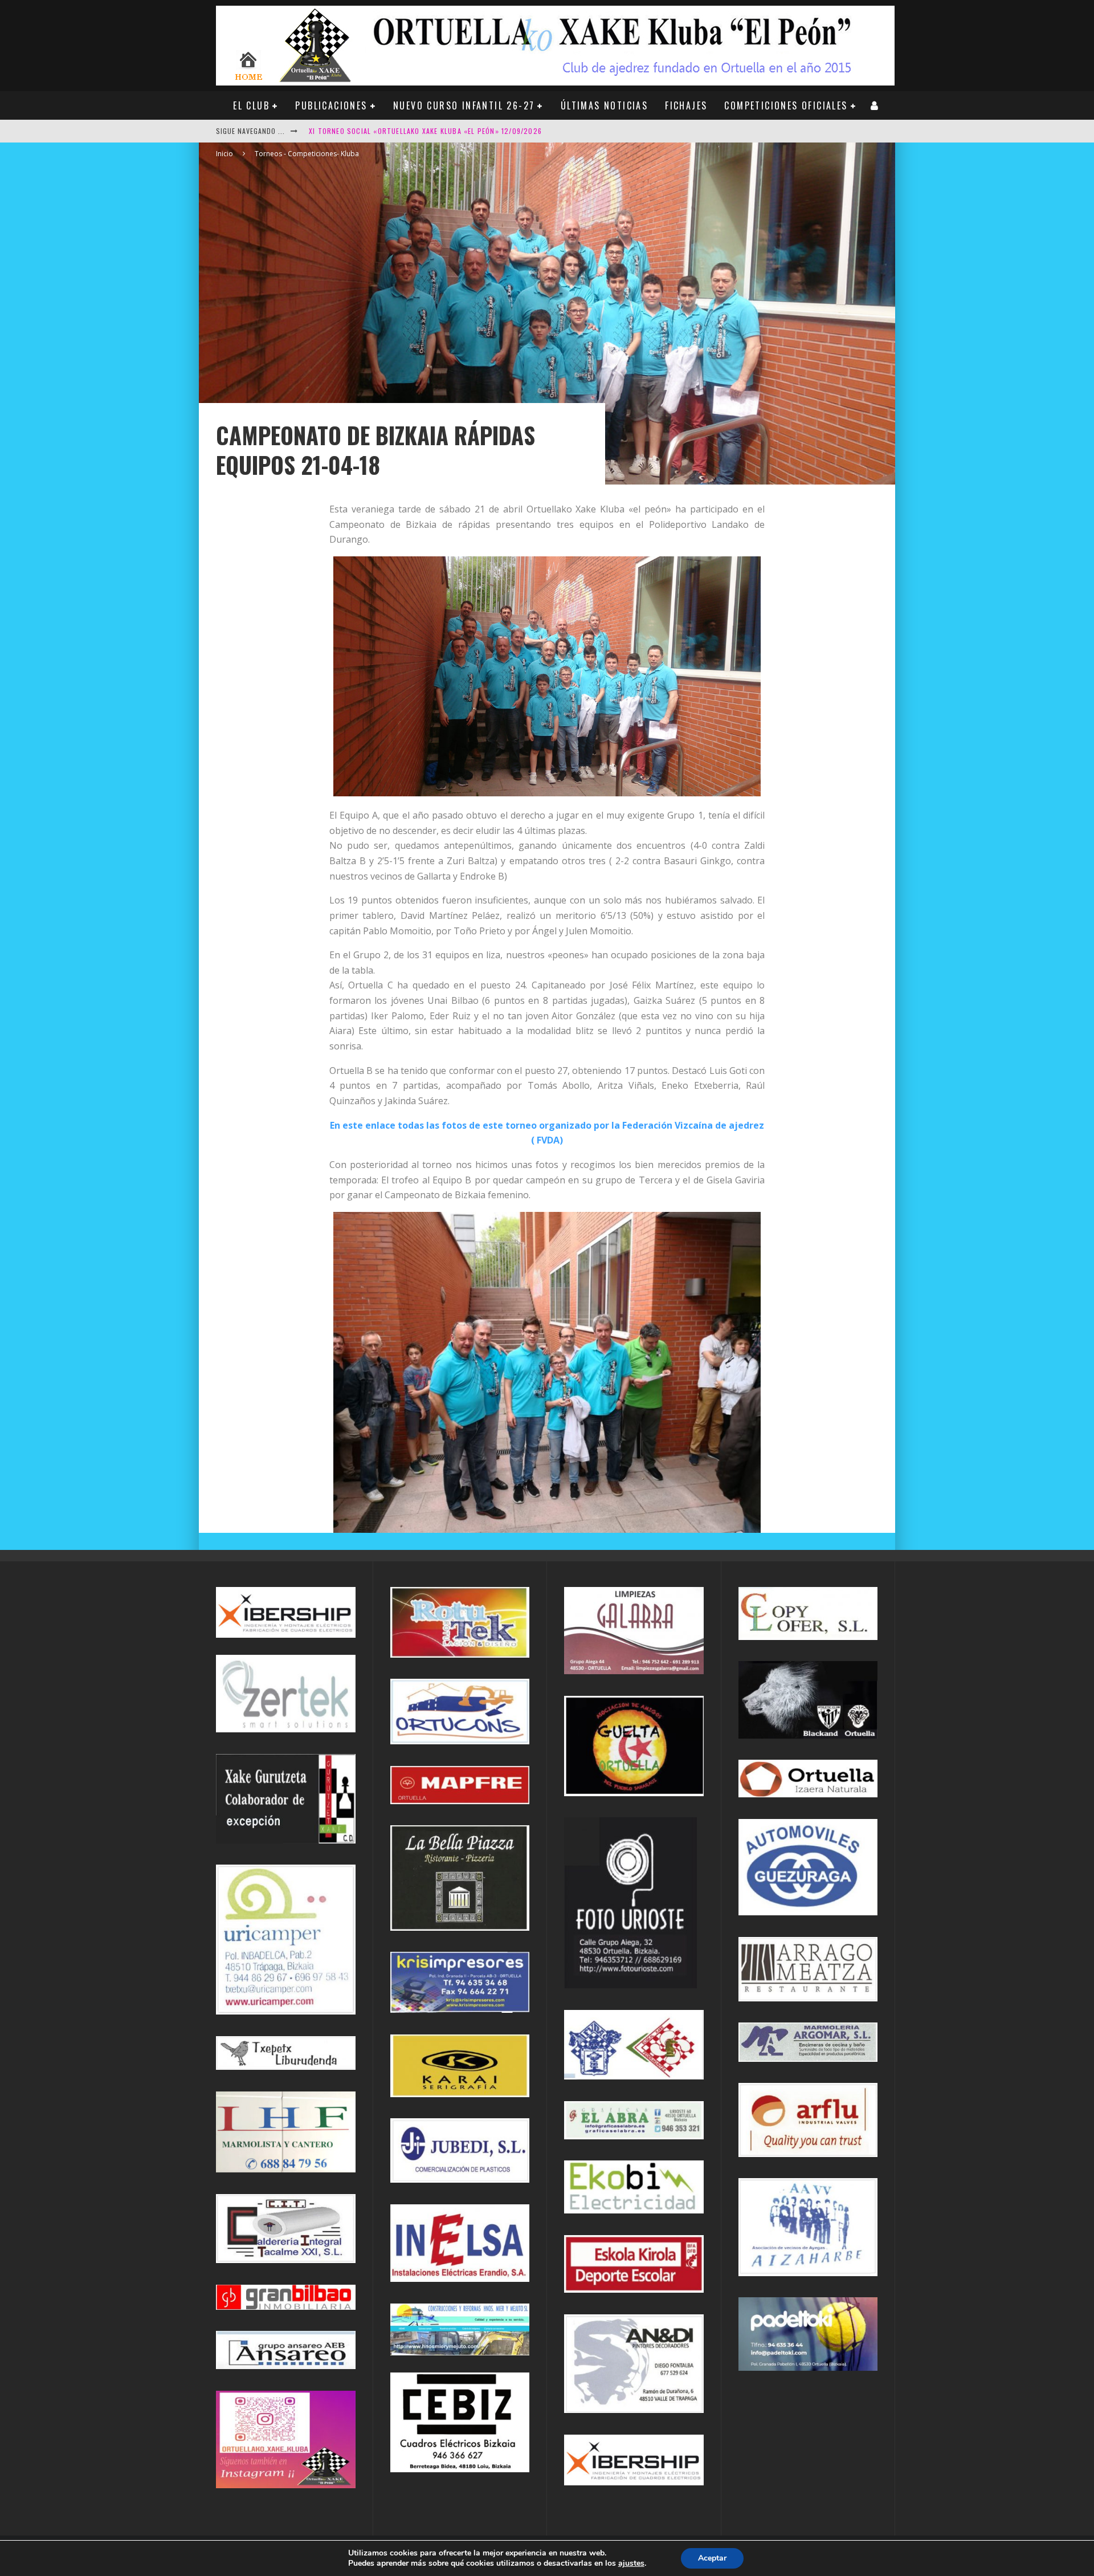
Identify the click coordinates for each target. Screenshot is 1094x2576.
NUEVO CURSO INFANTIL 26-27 (464, 105)
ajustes (631, 2563)
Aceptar (712, 2558)
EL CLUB (251, 105)
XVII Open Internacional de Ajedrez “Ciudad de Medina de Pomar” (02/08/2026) (453, 131)
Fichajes (686, 105)
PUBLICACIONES (331, 105)
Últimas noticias (604, 105)
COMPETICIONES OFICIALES (786, 105)
